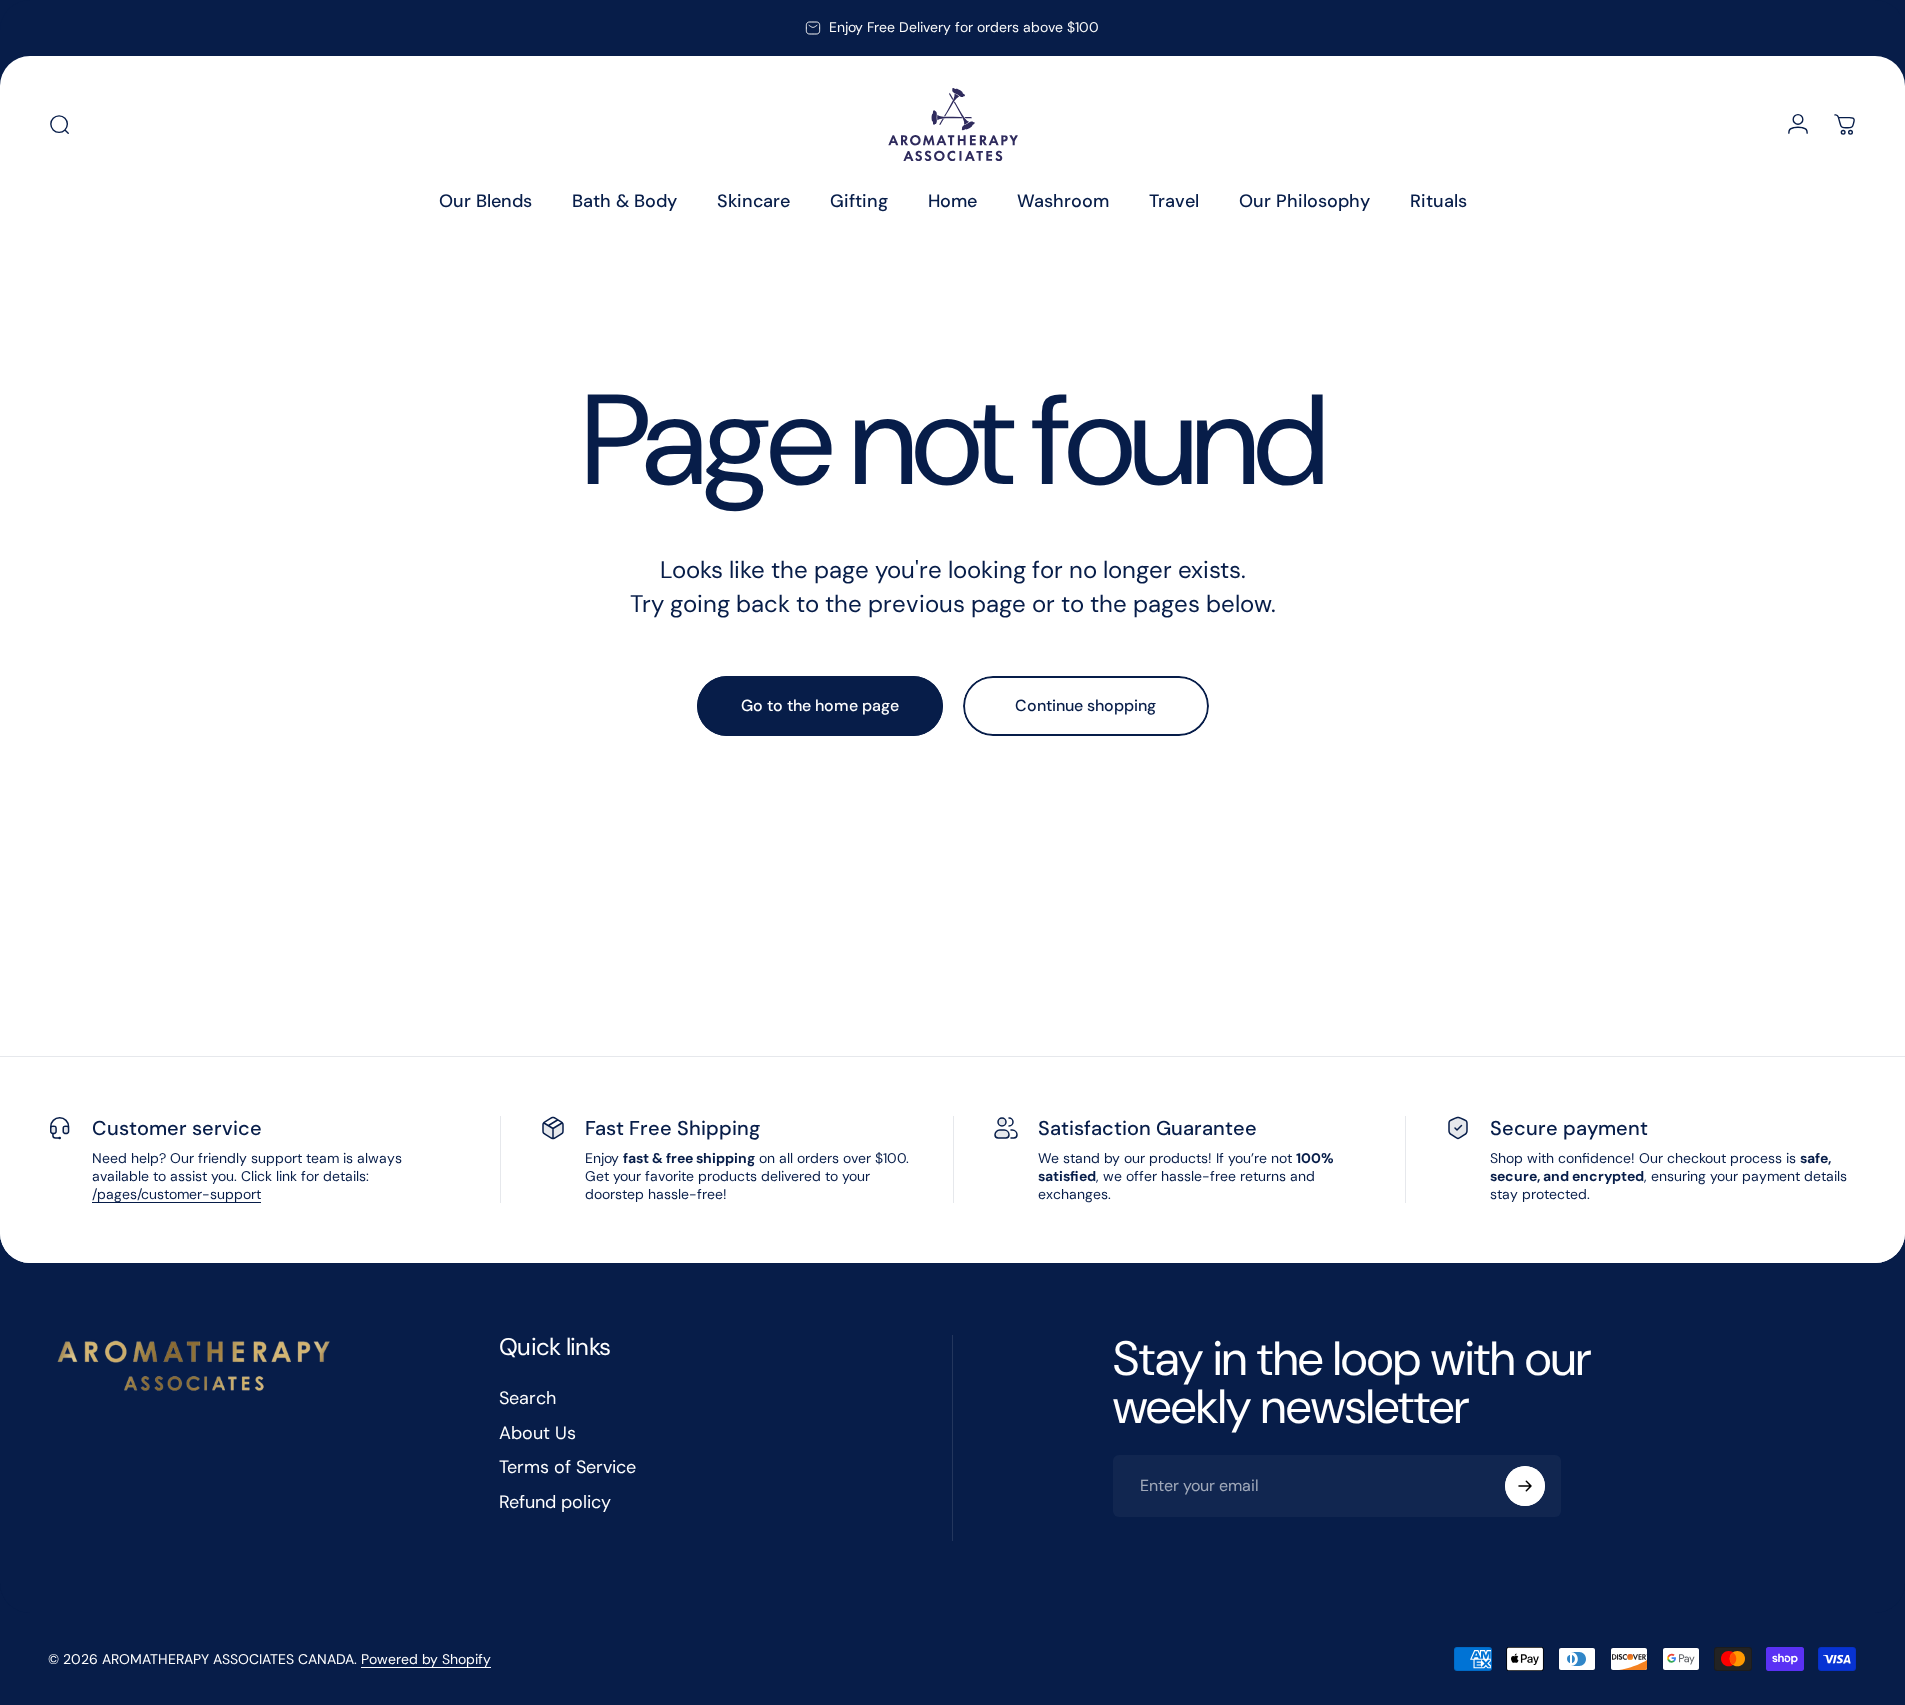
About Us (537, 1433)
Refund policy (555, 1502)
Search (527, 1398)
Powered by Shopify (426, 1659)
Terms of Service (567, 1467)
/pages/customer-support (176, 1194)
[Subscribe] (1525, 1486)
